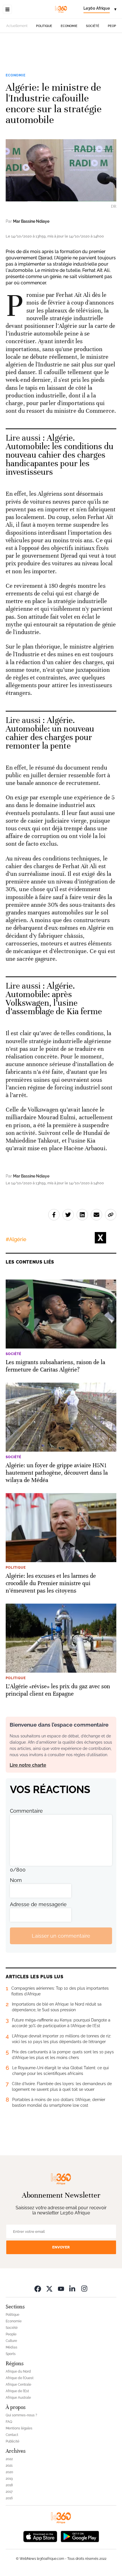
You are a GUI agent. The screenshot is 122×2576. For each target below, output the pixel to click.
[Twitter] (49, 2288)
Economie (69, 26)
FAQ (9, 2422)
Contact (12, 2435)
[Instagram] (84, 2288)
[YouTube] (61, 2288)
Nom (16, 1880)
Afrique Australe (18, 2398)
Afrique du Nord (18, 2371)
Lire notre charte (28, 1765)
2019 (9, 2479)
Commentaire (26, 1811)
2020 (9, 2472)
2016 (9, 2498)
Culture (11, 2341)
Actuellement (17, 26)
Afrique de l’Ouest (20, 2378)
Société (93, 26)
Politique (44, 26)
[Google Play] (80, 2536)
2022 (9, 2459)
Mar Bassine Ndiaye (31, 221)
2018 (9, 2485)
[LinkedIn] (73, 2288)
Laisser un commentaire (61, 1936)
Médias (11, 2347)
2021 (9, 2465)
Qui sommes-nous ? (21, 2415)
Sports (11, 2354)
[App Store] (40, 2536)
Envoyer (61, 2247)
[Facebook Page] (38, 2288)
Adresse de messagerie (38, 1904)
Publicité (12, 2441)
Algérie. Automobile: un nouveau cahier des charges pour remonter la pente (50, 733)
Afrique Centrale (18, 2385)
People (114, 26)
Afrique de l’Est (17, 2391)
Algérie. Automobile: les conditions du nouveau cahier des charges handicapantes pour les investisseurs (60, 455)
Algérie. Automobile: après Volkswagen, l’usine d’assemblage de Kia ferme (54, 999)
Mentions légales (19, 2428)
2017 (9, 2492)
